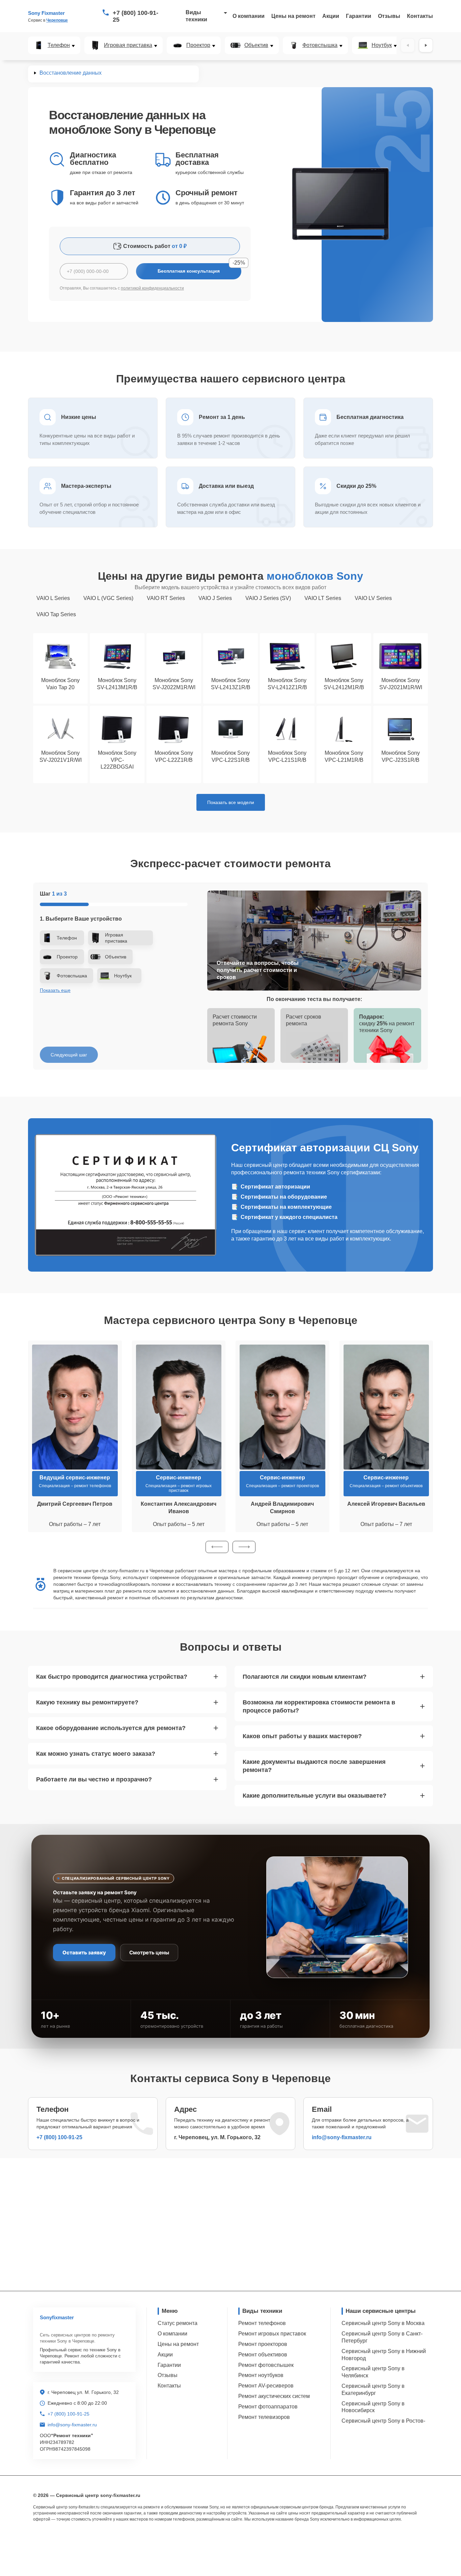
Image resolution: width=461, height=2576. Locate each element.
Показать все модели (231, 802)
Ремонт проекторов (263, 2344)
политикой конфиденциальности (152, 288)
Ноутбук (382, 45)
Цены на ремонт (293, 16)
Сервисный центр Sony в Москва (383, 2323)
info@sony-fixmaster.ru (342, 2137)
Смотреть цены (149, 1953)
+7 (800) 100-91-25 (135, 16)
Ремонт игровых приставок (272, 2334)
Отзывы (389, 16)
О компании (249, 16)
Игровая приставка (128, 45)
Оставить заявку (84, 1953)
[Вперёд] (426, 45)
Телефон (59, 45)
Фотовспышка (320, 45)
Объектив (256, 45)
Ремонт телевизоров (264, 2417)
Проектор (198, 45)
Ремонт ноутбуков (261, 2375)
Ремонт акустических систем (274, 2396)
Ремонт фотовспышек (266, 2365)
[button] (217, 1547)
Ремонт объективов (263, 2355)
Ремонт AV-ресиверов (266, 2386)
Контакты (420, 16)
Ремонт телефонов (262, 2323)
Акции (331, 16)
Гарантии (359, 16)
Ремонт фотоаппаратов (268, 2407)
